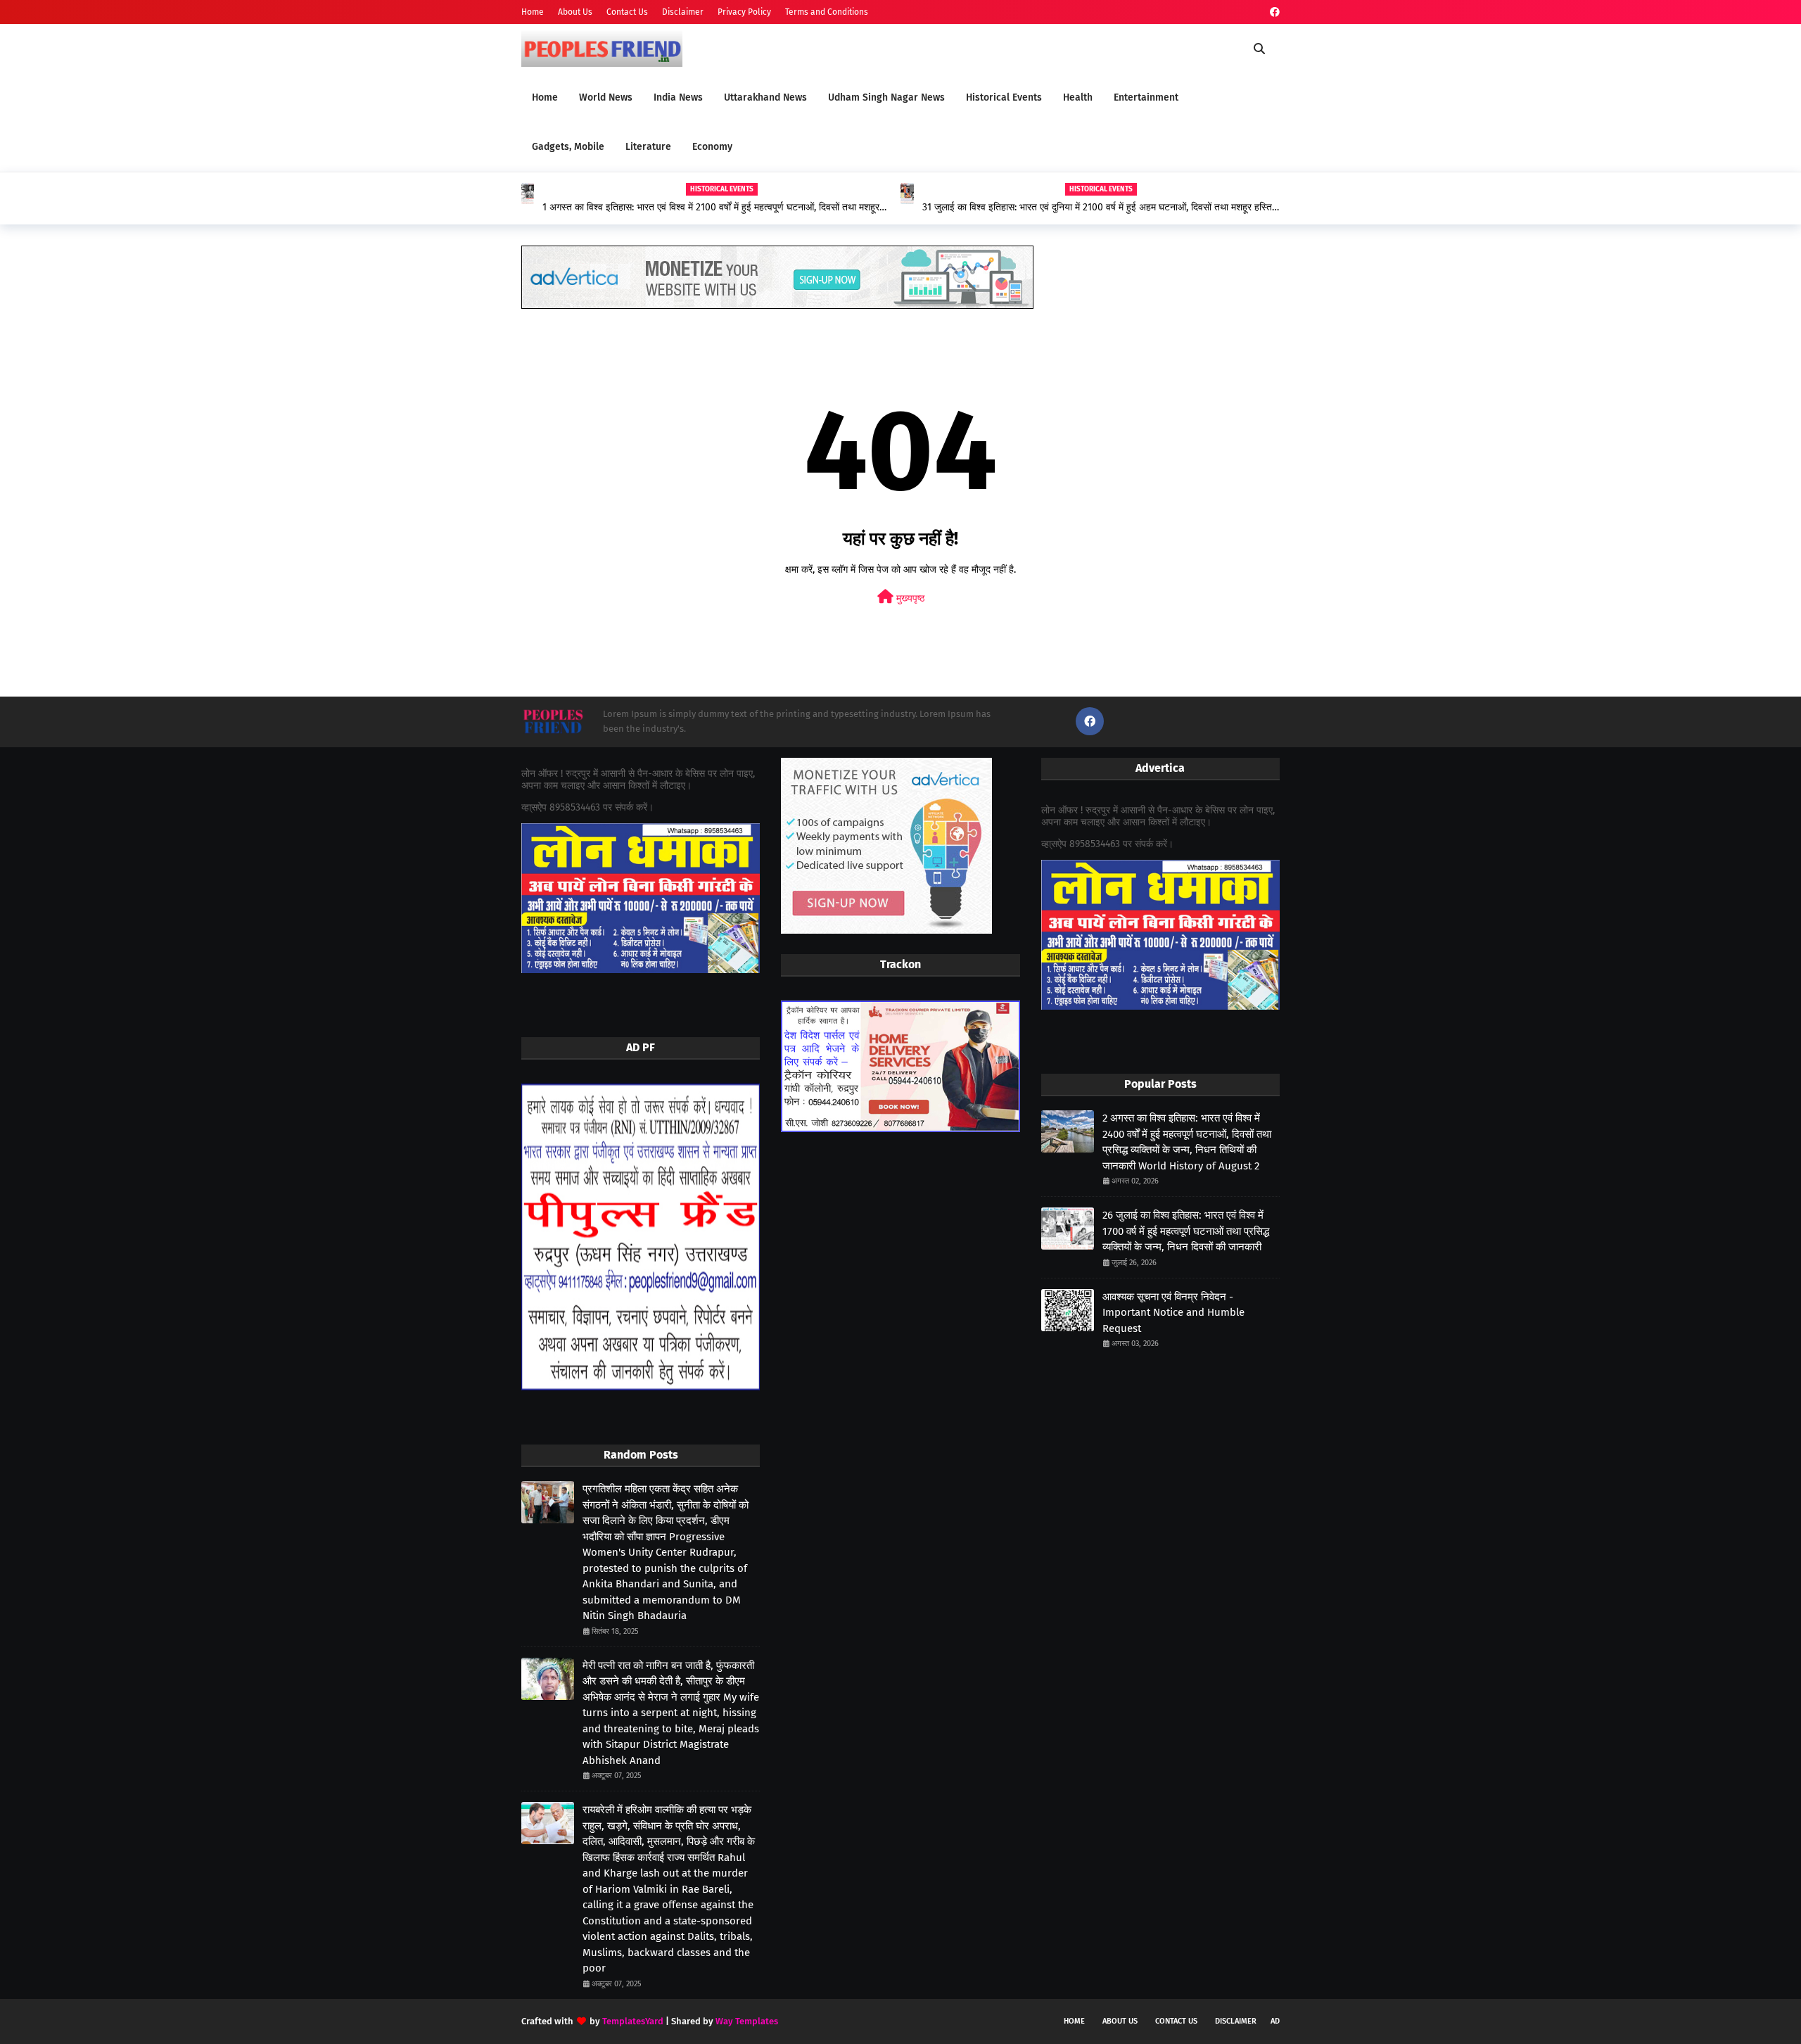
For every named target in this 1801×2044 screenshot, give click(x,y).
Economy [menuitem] (712, 147)
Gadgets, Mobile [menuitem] (568, 147)
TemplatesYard (633, 2021)
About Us (575, 12)
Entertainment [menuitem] (1146, 97)
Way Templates (747, 2021)
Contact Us (627, 12)
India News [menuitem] (678, 97)
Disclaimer (683, 12)
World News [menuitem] (606, 97)
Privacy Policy (744, 12)
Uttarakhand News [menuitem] (765, 97)
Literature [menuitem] (648, 147)
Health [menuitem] (1078, 97)
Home (533, 12)
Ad (1275, 2021)
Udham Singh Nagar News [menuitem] (886, 97)
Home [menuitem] (545, 97)
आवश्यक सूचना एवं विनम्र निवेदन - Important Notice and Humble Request (1173, 1313)
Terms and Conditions (827, 12)
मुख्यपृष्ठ (909, 598)
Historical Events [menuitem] (1004, 97)
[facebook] (1273, 12)
